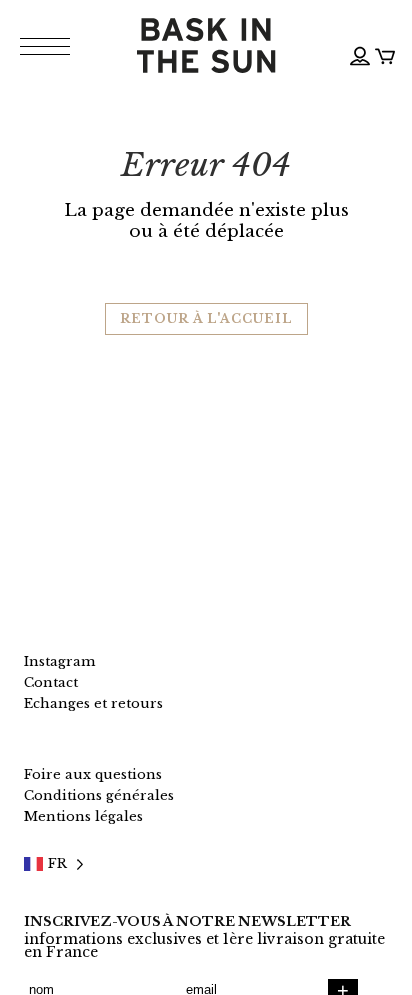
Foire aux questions (93, 774)
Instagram (59, 661)
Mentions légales (83, 816)
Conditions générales (99, 795)
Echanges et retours (93, 703)
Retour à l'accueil (206, 318)
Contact (51, 682)
